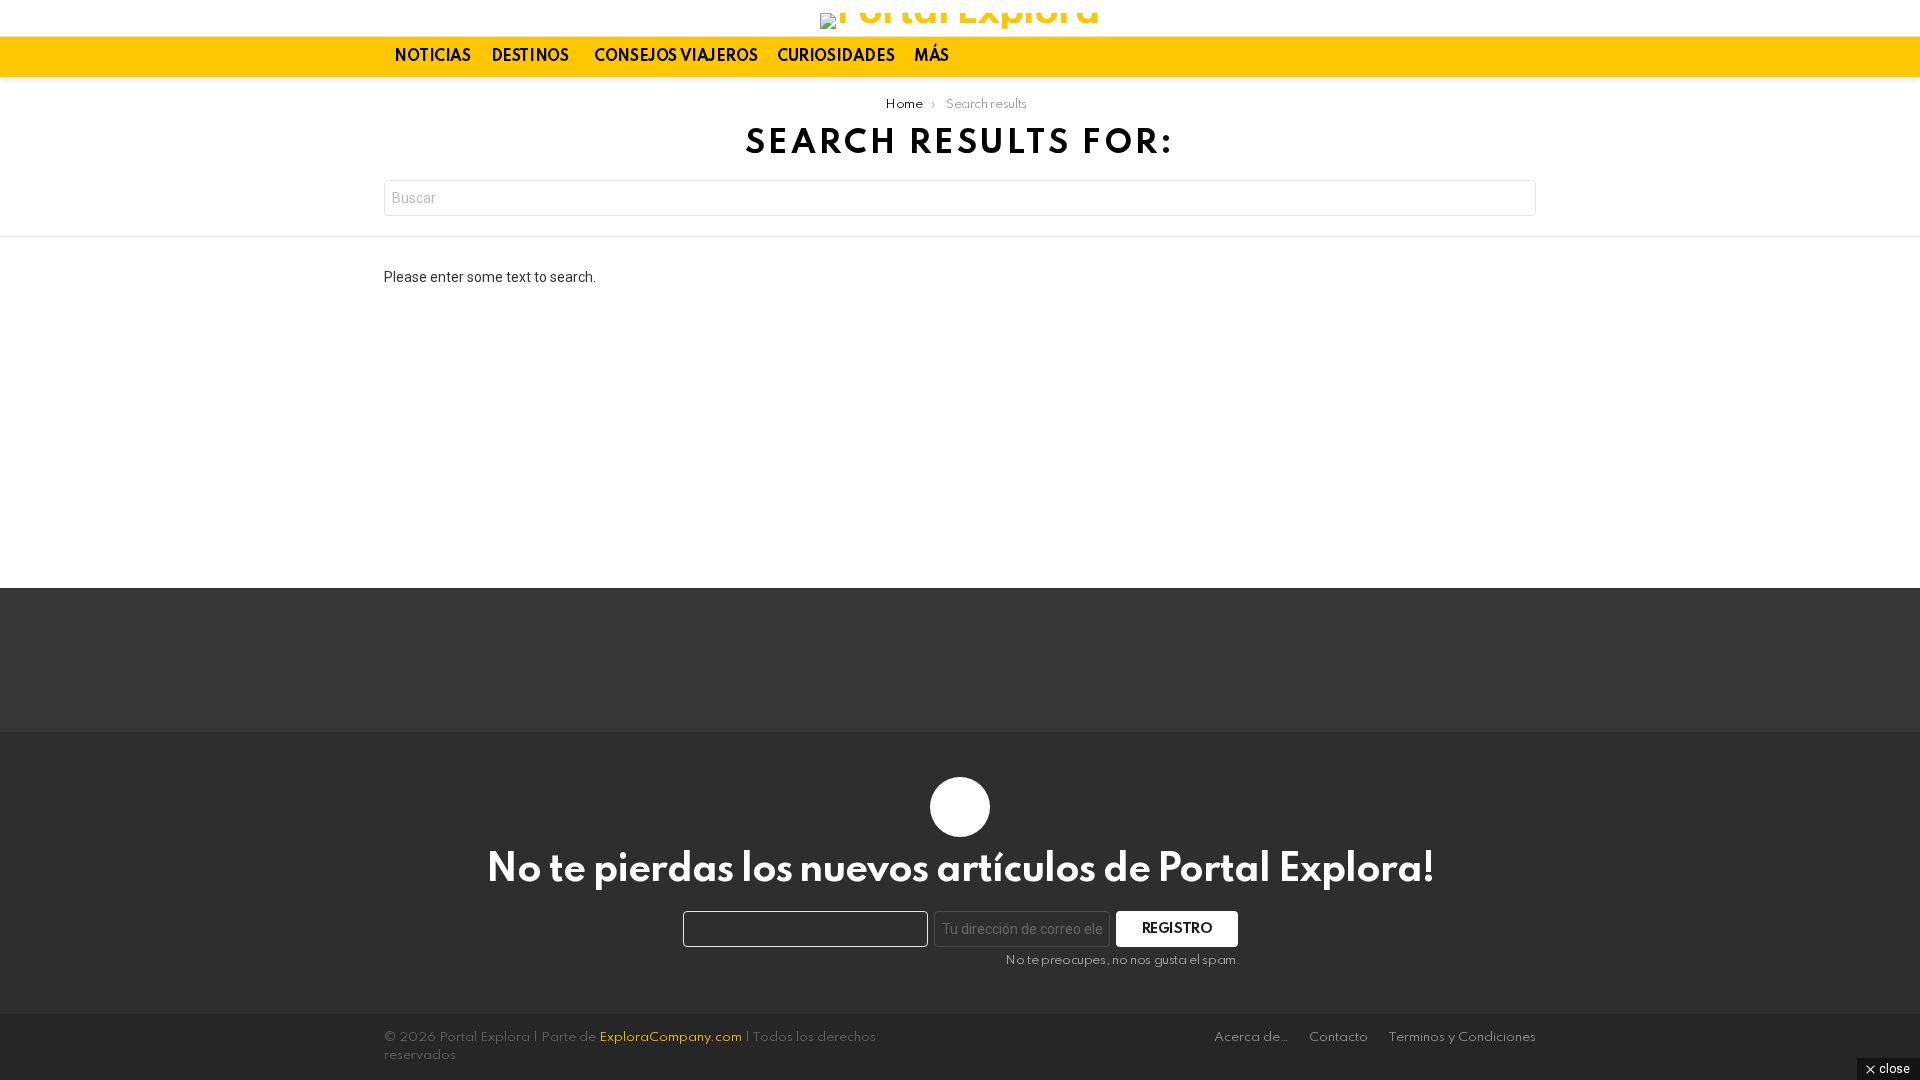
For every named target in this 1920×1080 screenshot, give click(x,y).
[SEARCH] (1524, 57)
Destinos (530, 57)
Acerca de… (1251, 1037)
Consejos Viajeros (675, 57)
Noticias (432, 57)
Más (931, 57)
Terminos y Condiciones (1462, 1037)
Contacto (1338, 1037)
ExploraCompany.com (670, 1037)
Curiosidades (835, 57)
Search (1516, 200)
